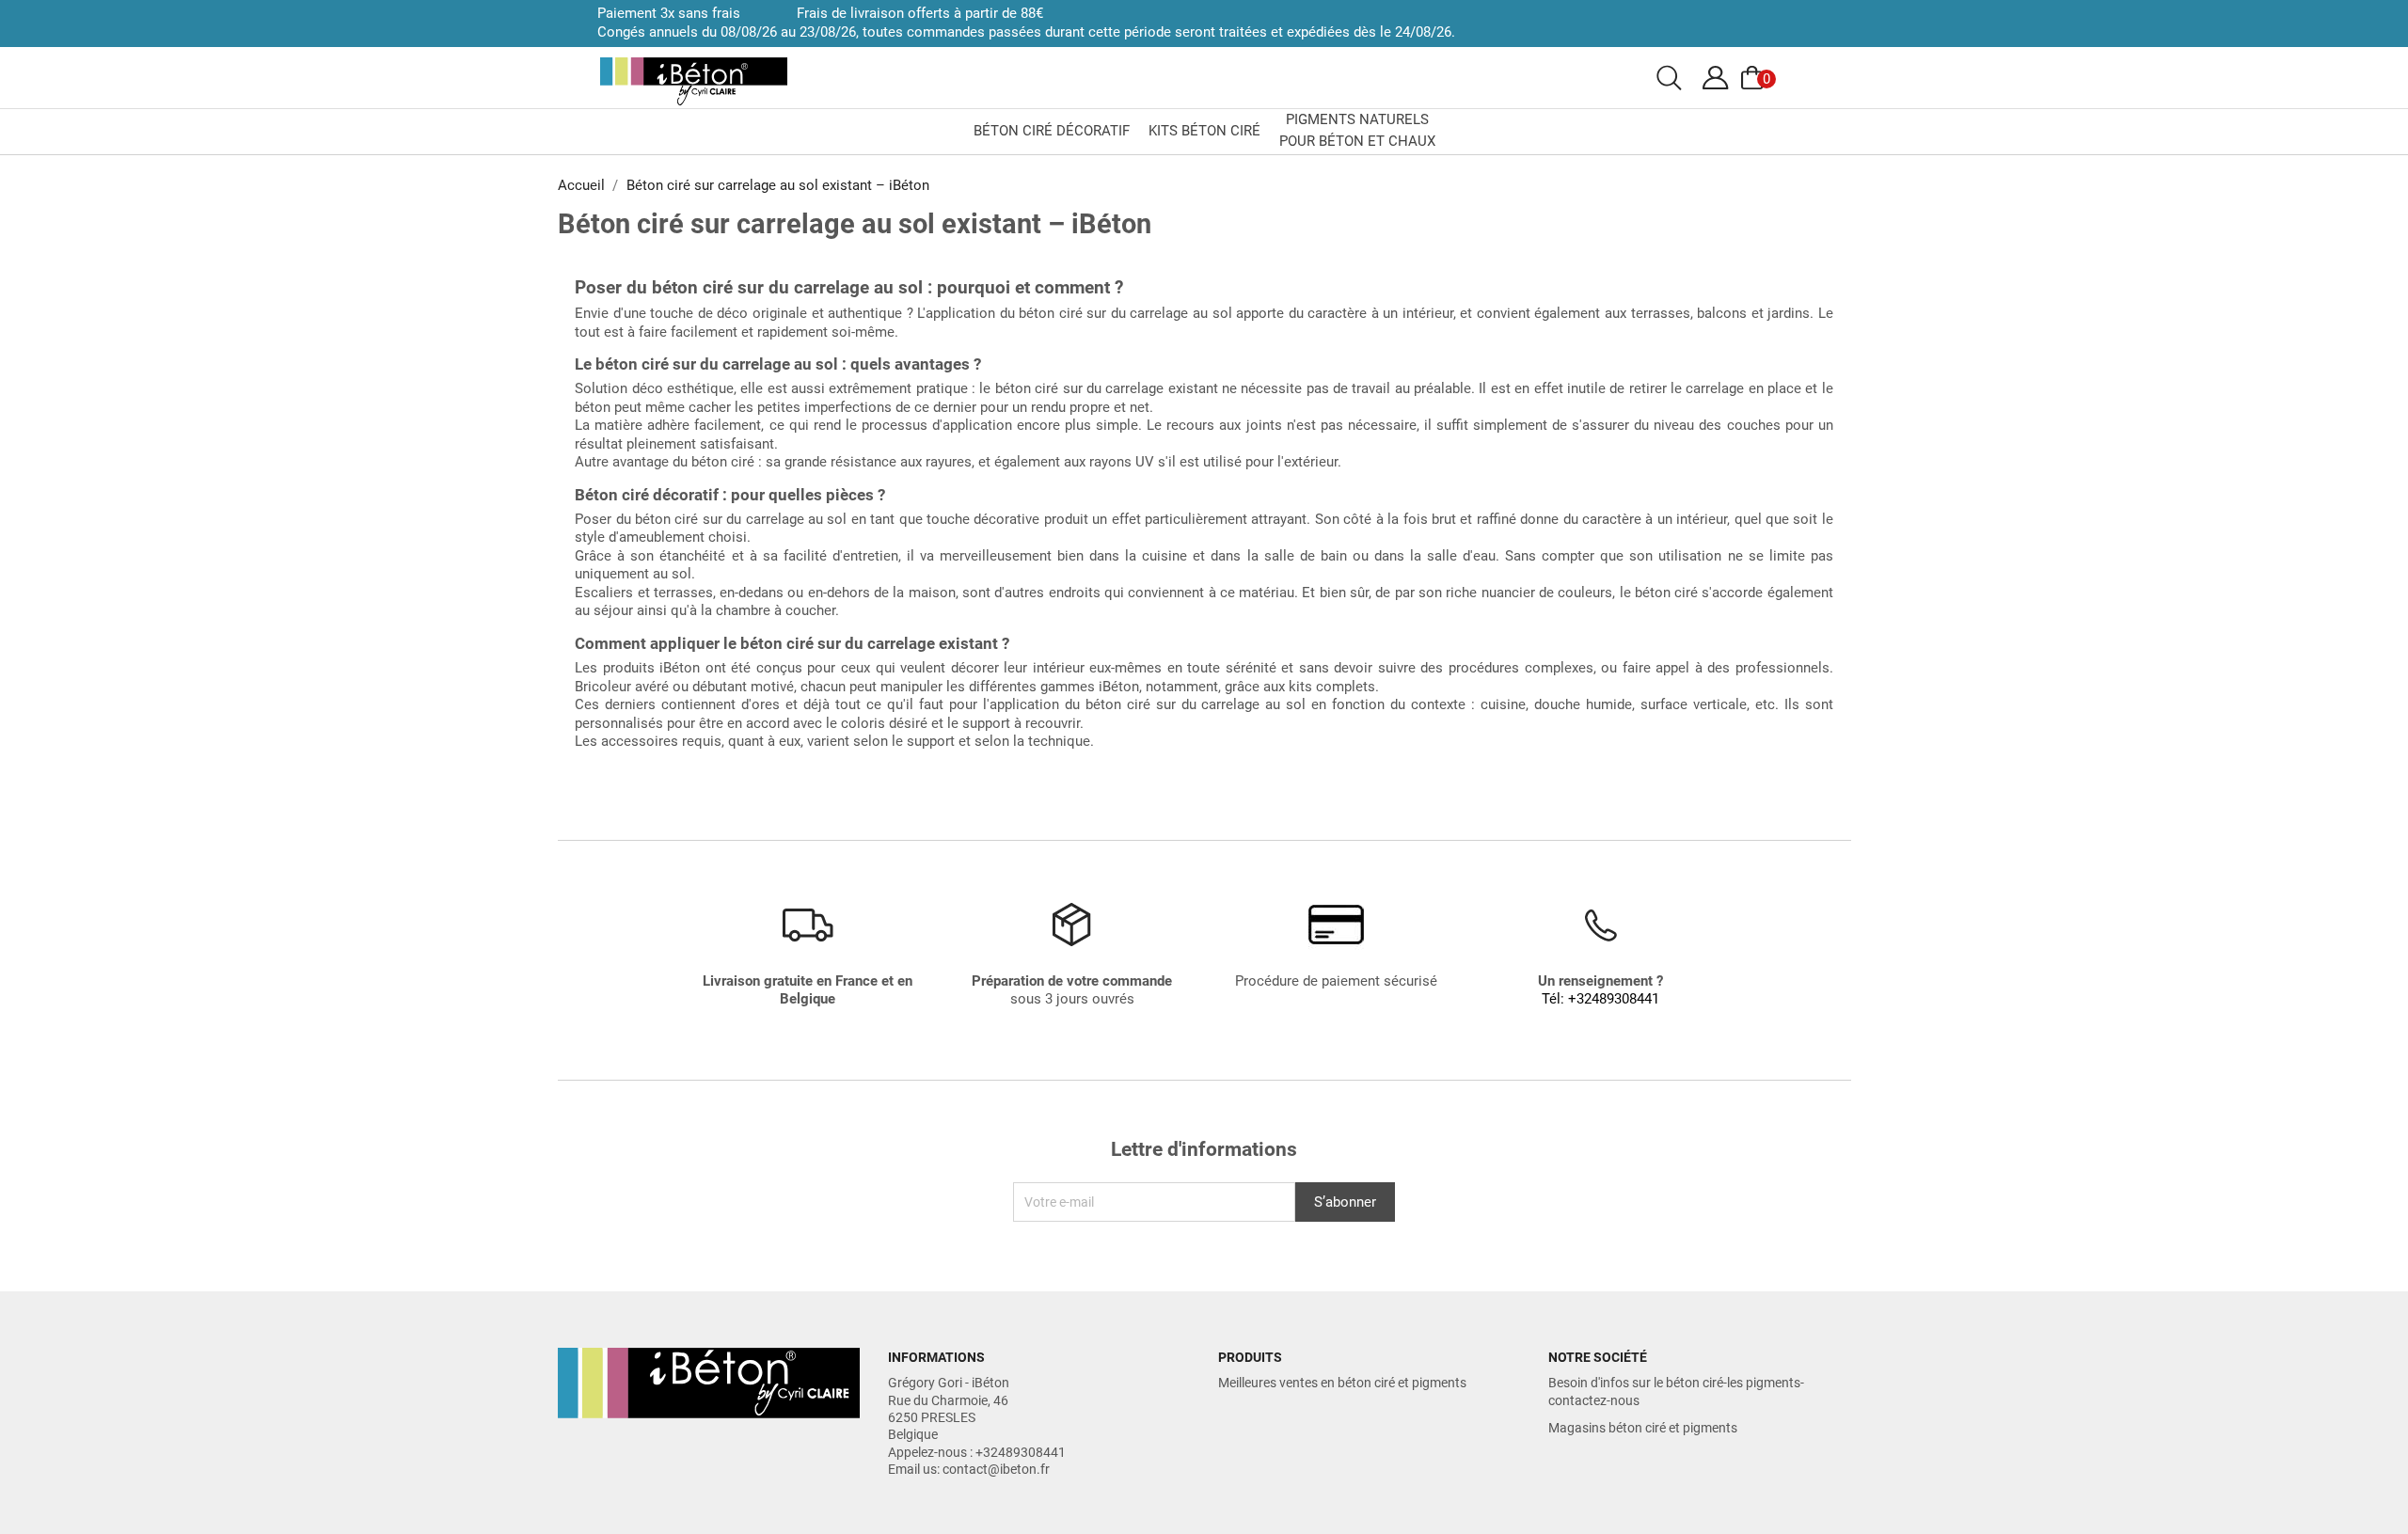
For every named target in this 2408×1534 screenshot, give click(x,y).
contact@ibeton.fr (996, 1469)
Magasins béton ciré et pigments (1643, 1428)
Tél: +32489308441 (1600, 999)
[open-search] (1669, 78)
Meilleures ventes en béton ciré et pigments (1342, 1383)
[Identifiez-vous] (1716, 78)
